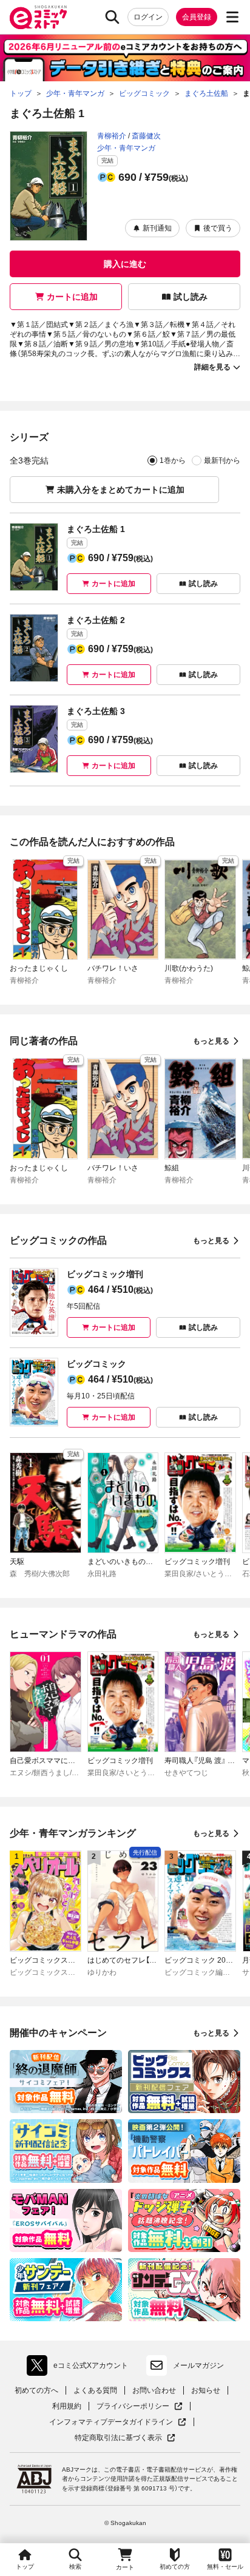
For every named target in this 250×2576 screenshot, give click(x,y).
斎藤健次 (146, 136)
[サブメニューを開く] (232, 17)
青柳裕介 (112, 136)
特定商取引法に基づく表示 (125, 2438)
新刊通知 (157, 228)
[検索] (112, 17)
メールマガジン (198, 2365)
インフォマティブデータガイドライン (111, 2422)
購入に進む (125, 264)
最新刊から (222, 460)
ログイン (148, 17)
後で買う (218, 228)
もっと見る (211, 1041)
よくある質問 (95, 2390)
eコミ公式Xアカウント (80, 2368)
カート (125, 2567)
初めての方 (175, 2567)
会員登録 (197, 17)
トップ (25, 2567)
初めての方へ (36, 2390)
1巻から (173, 460)
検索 (75, 2567)
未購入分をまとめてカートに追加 (121, 490)
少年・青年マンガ (126, 148)
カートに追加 (72, 297)
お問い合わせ (154, 2390)
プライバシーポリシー (140, 2406)
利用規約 (67, 2406)
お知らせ (206, 2390)
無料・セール (225, 2567)
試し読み (191, 297)
